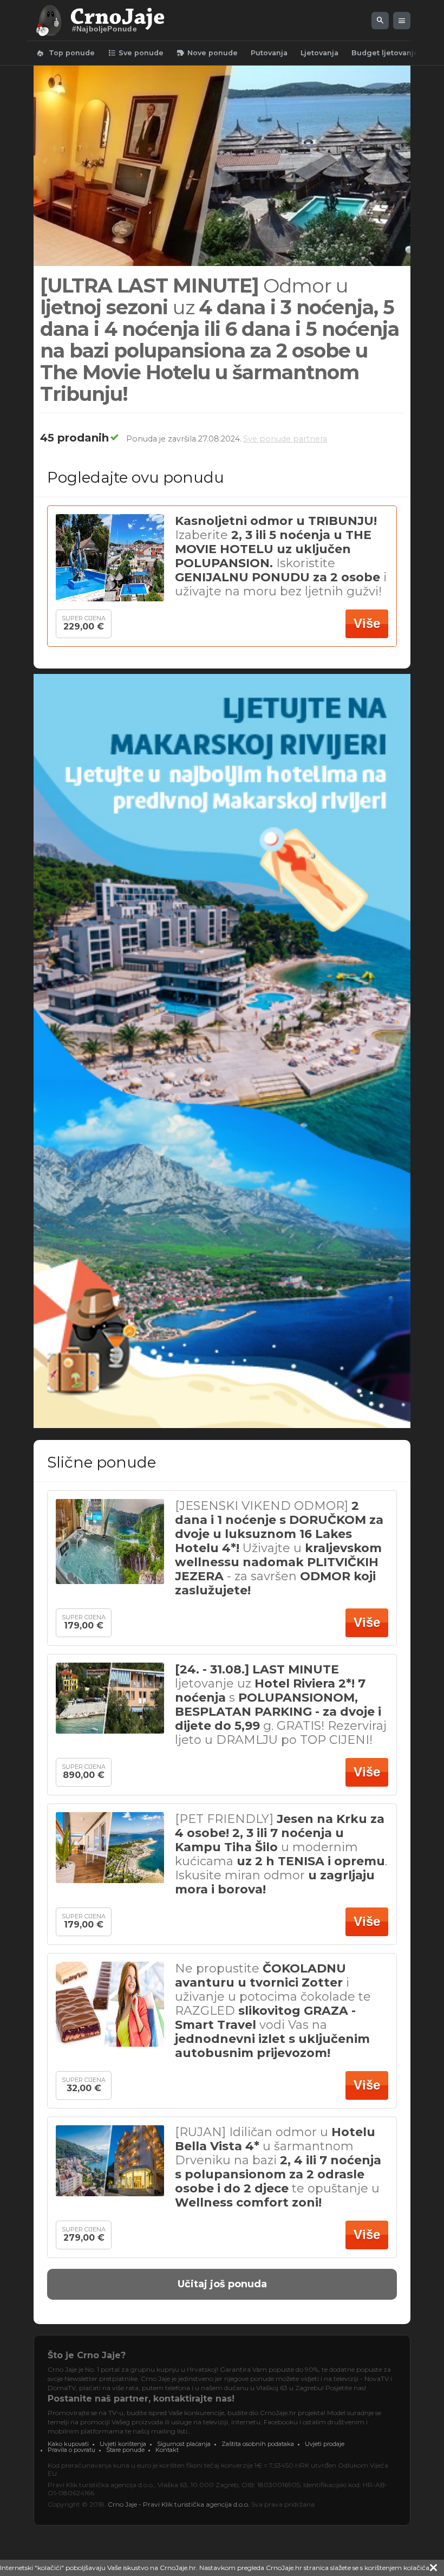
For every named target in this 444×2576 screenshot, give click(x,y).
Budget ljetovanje (385, 53)
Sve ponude (136, 53)
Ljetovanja (319, 53)
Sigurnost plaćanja (184, 2444)
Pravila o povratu (71, 2450)
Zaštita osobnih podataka (258, 2444)
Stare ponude (125, 2450)
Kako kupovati (68, 2444)
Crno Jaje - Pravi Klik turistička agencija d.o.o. (179, 2504)
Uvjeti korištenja (123, 2444)
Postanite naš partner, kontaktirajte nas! (141, 2399)
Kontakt (167, 2450)
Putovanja (269, 53)
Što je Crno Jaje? (87, 2355)
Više (367, 623)
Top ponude (65, 53)
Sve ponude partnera (285, 439)
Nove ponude (207, 53)
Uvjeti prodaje (325, 2444)
